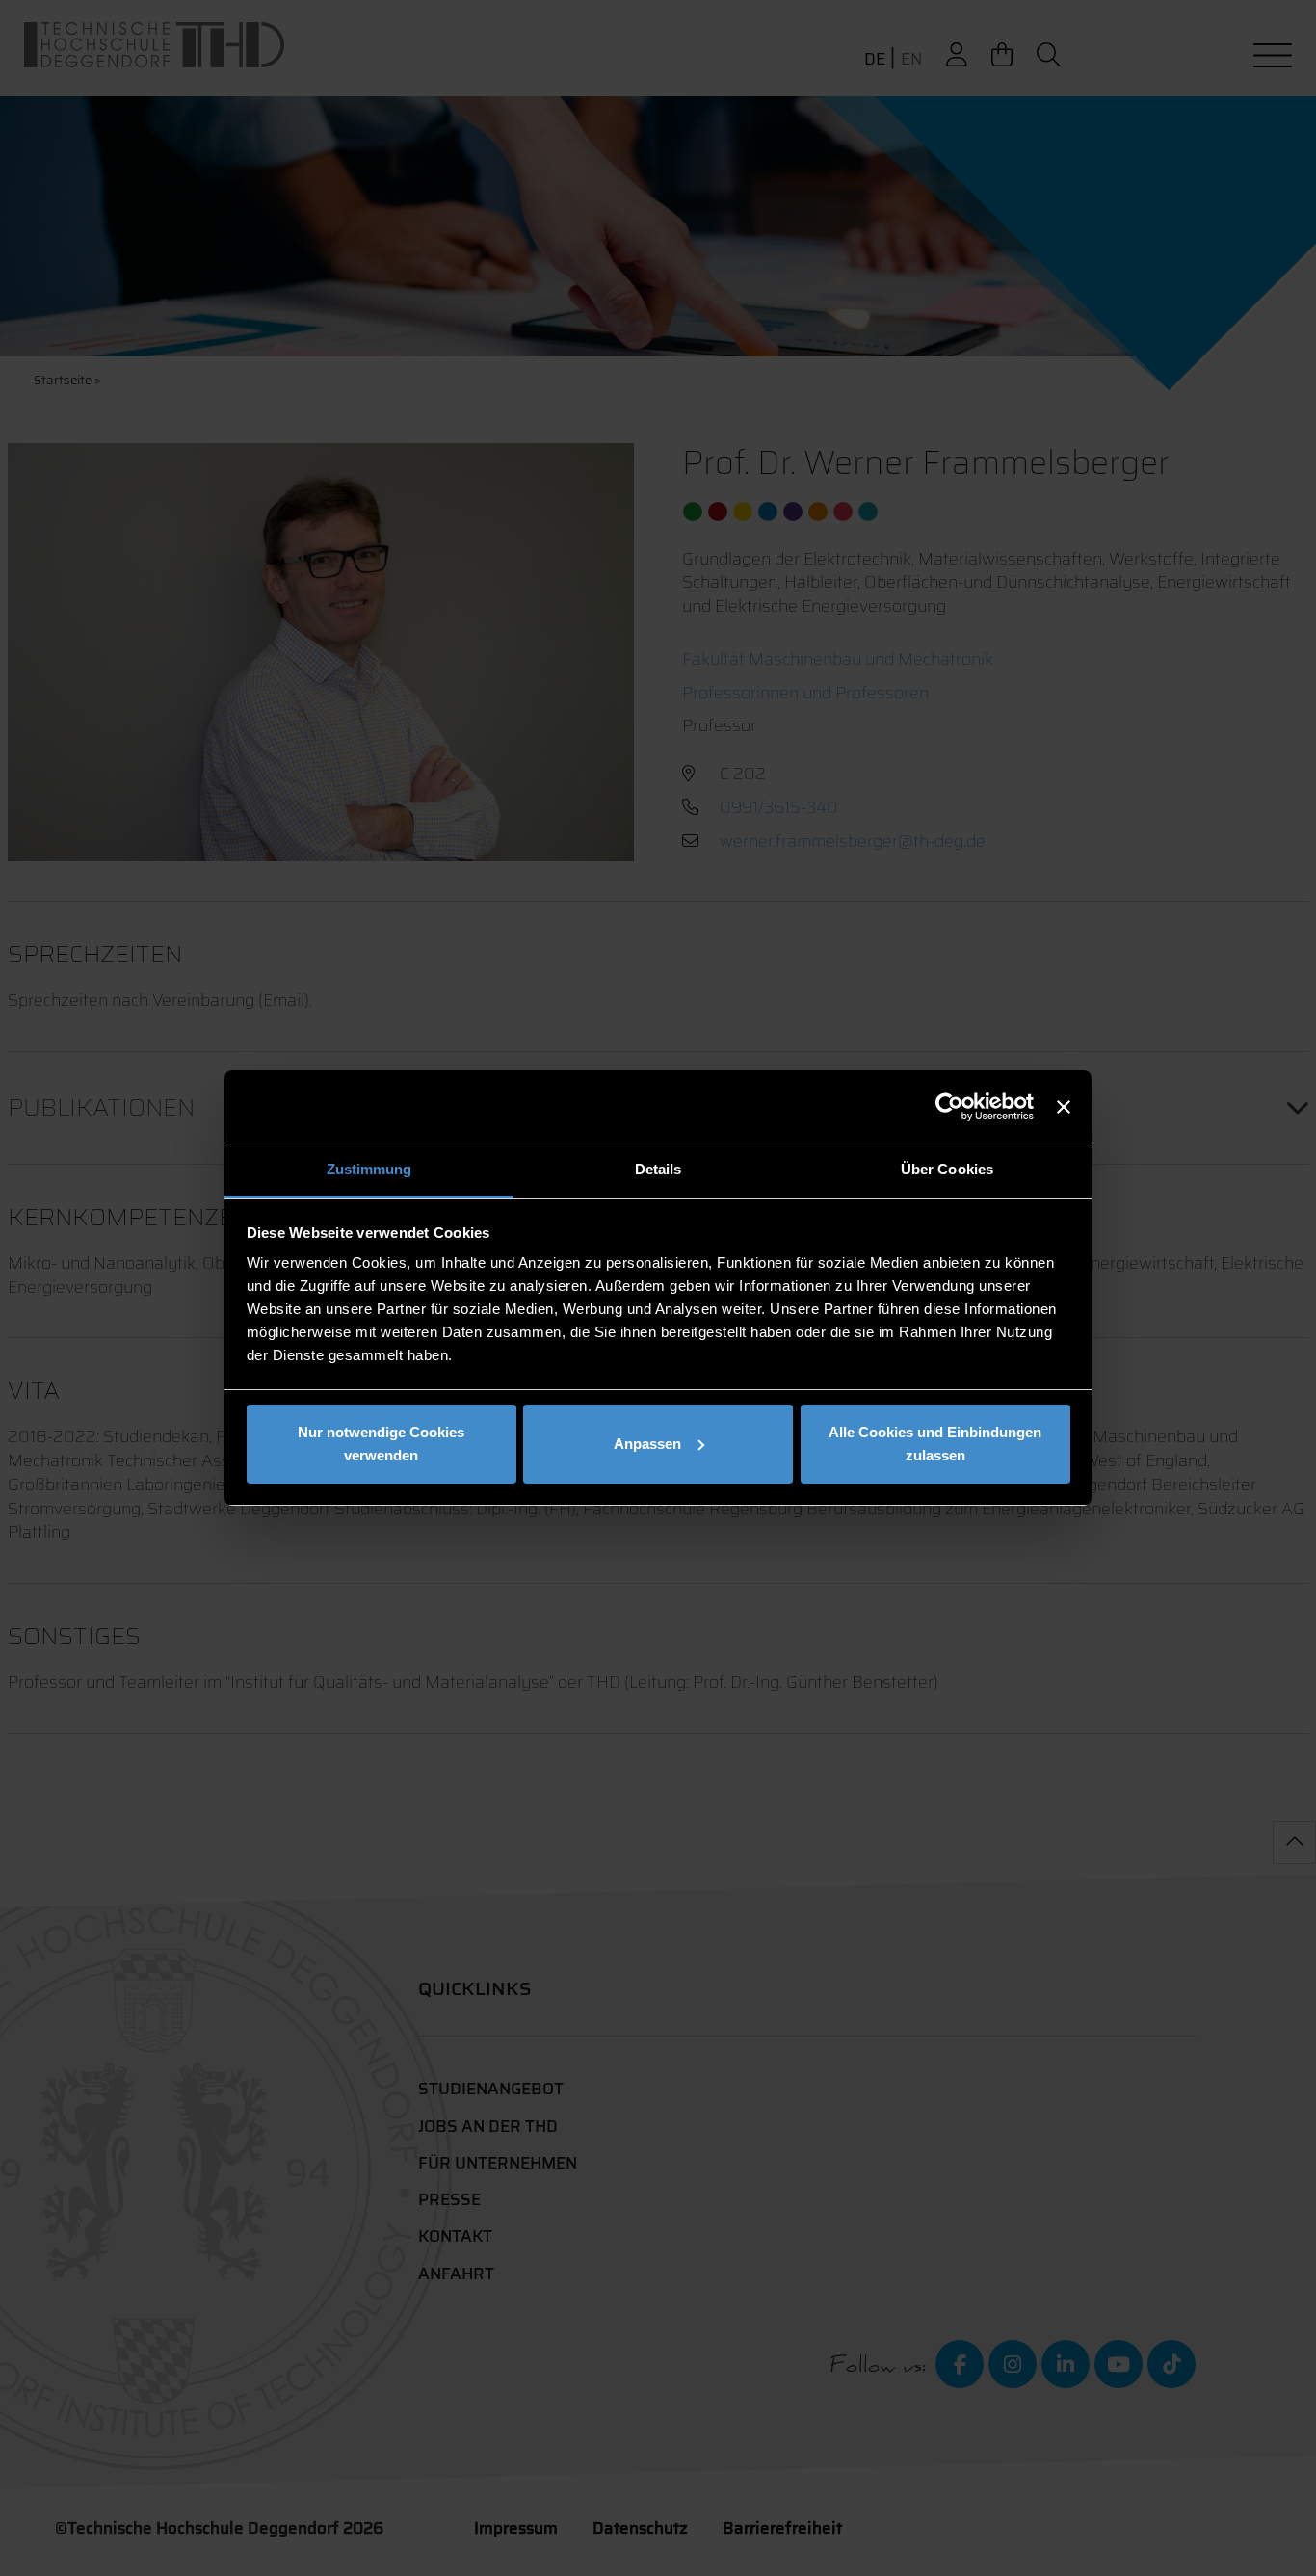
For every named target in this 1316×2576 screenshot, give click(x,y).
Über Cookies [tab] (947, 1169)
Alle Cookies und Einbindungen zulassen (935, 1444)
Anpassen (647, 1444)
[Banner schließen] (1064, 1107)
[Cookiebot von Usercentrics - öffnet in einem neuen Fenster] (949, 1107)
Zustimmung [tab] (369, 1169)
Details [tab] (658, 1169)
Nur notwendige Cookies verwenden (381, 1444)
